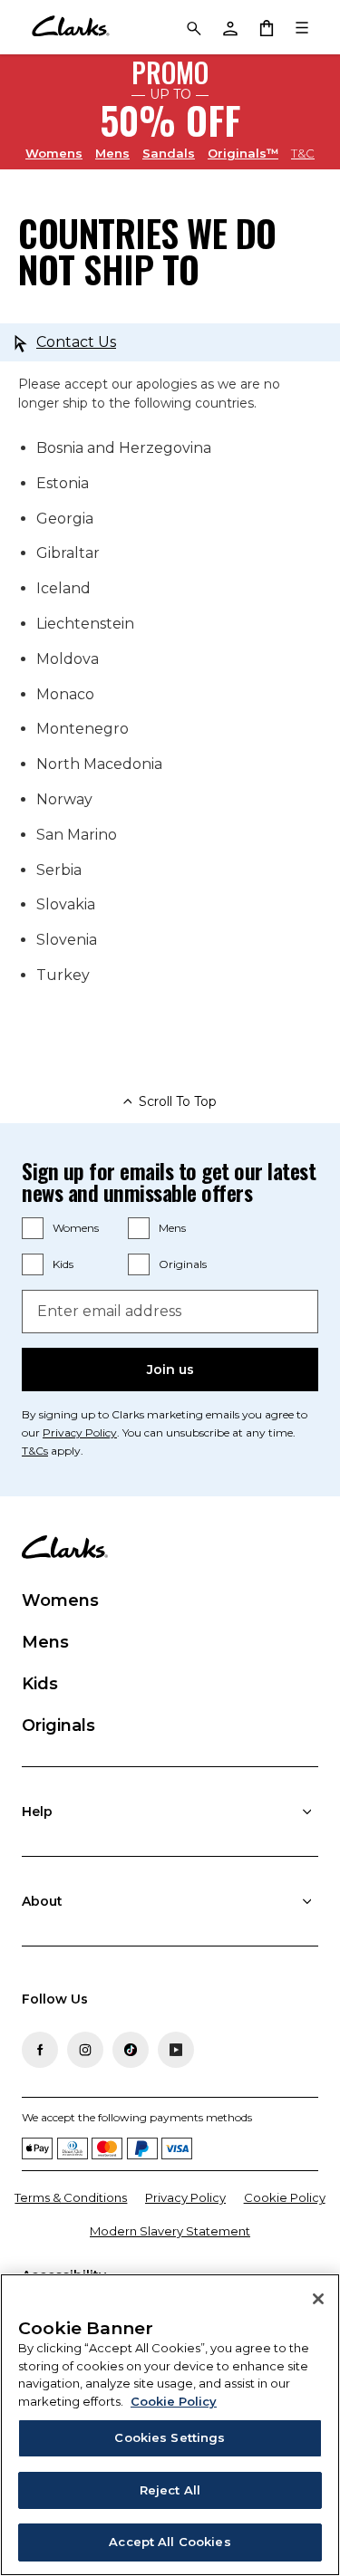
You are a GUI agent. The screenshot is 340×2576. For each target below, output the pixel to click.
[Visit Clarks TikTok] (131, 2050)
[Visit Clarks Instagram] (85, 2050)
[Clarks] (70, 27)
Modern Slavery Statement (170, 2231)
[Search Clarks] (193, 27)
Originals (183, 1264)
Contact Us (76, 342)
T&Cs (35, 1451)
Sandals (169, 153)
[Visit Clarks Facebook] (40, 2050)
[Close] (318, 2299)
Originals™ (243, 153)
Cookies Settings (170, 2437)
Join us (170, 1370)
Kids (63, 1264)
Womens (54, 153)
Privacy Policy (80, 1432)
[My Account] (229, 27)
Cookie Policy (285, 2197)
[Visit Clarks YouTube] (176, 2050)
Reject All (170, 2490)
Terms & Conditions (71, 2197)
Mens (112, 153)
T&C (303, 153)
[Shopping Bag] (266, 27)
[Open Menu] (302, 27)
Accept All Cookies (170, 2542)
